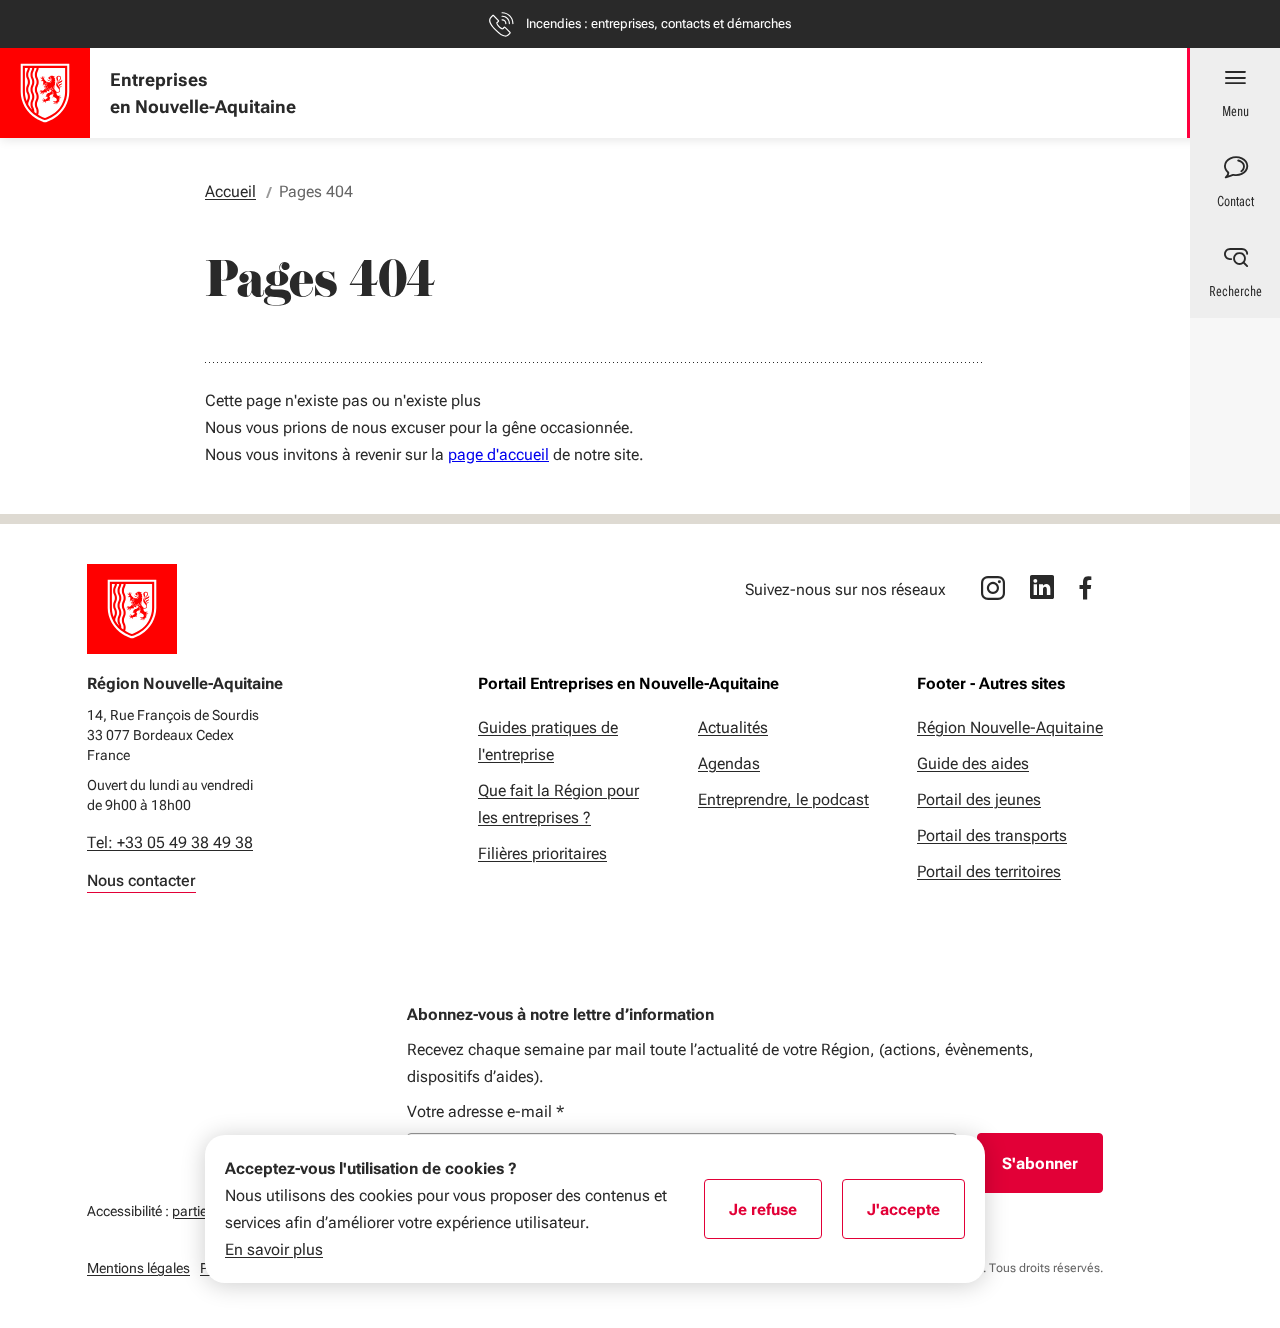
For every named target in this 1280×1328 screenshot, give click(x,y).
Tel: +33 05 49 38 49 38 (170, 842)
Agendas (729, 763)
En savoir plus (274, 1249)
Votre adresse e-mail (485, 1111)
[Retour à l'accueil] (132, 609)
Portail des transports (992, 835)
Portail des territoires (989, 871)
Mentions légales (138, 1268)
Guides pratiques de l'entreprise (548, 741)
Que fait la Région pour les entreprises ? (558, 804)
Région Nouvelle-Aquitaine (1010, 727)
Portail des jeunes (979, 799)
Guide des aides (973, 763)
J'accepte (916, 1216)
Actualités (733, 727)
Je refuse (775, 1216)
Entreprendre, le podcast (783, 799)
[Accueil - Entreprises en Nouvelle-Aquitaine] (45, 93)
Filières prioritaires (542, 853)
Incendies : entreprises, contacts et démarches (658, 23)
